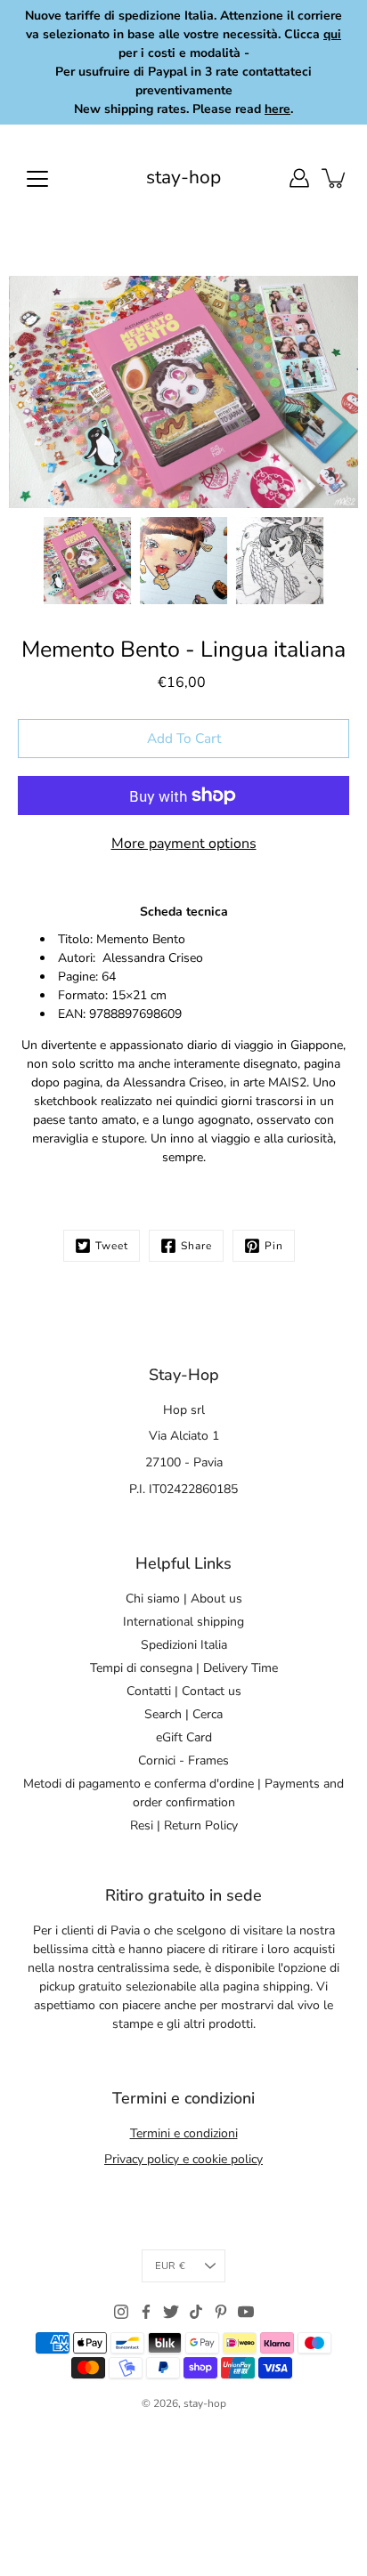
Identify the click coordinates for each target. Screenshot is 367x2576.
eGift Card (184, 1737)
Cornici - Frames (183, 1760)
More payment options (184, 844)
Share (196, 1246)
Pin (274, 1246)
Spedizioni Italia (184, 1645)
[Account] (299, 178)
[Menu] (37, 179)
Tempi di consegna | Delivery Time (184, 1668)
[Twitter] (171, 2312)
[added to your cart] (335, 178)
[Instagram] (121, 2312)
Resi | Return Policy (184, 1825)
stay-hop (183, 178)
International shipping (183, 1622)
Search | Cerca (183, 1714)
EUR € (170, 2266)
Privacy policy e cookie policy (183, 2159)
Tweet (112, 1246)
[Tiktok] (196, 2312)
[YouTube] (246, 2312)
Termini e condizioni (184, 2133)
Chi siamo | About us (184, 1599)
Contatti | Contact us (184, 1691)
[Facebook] (146, 2312)
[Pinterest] (221, 2312)
